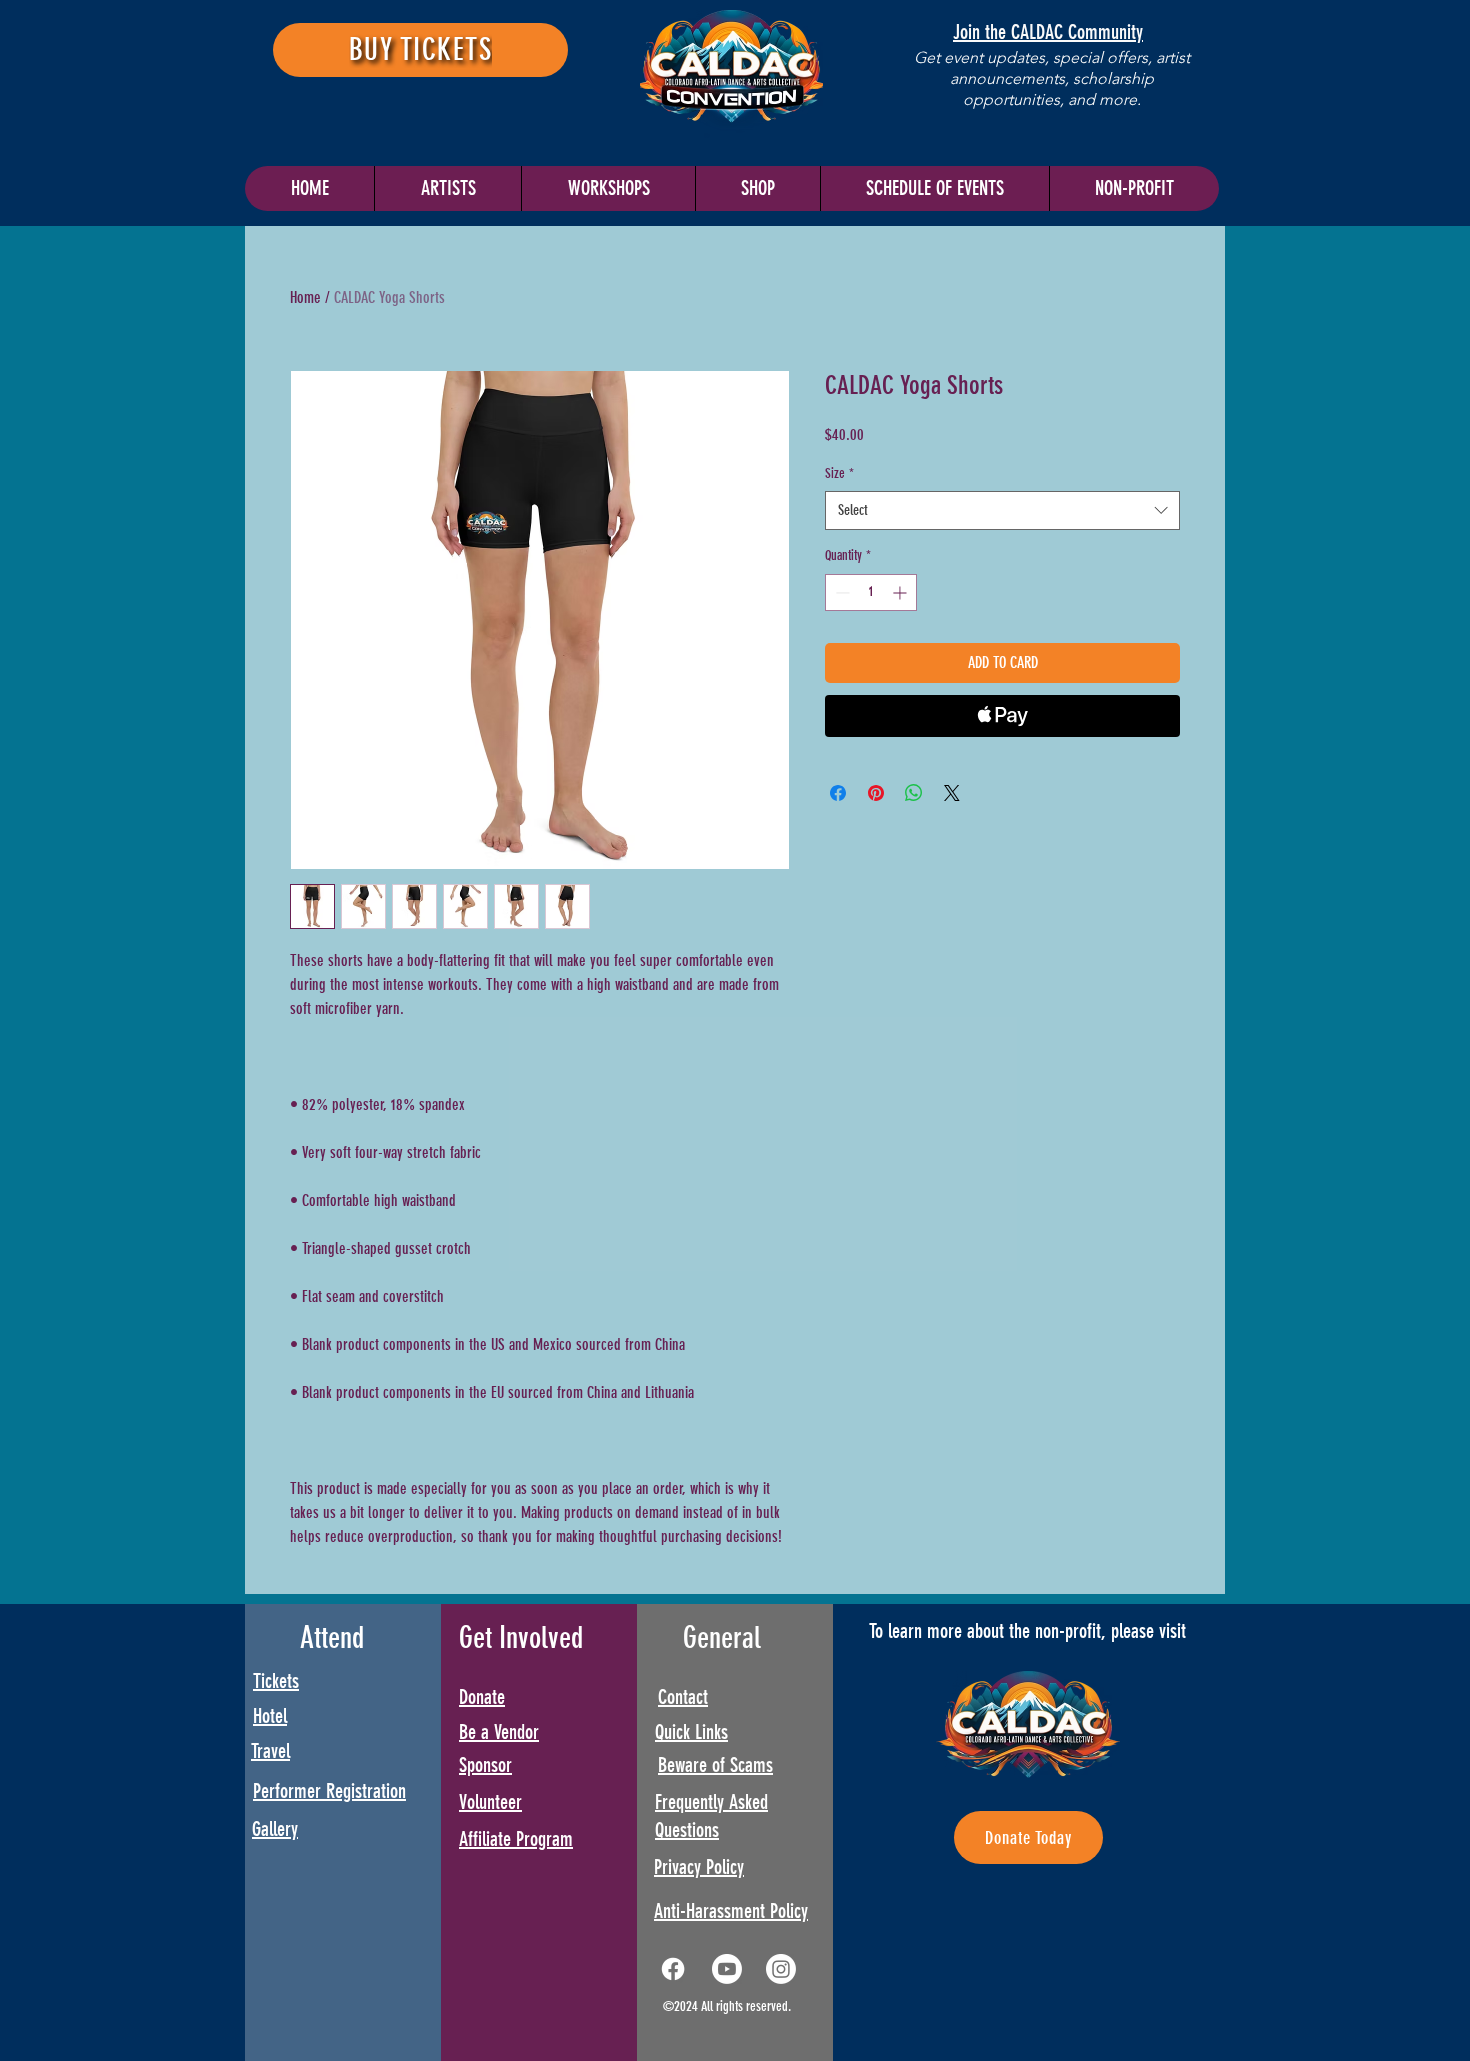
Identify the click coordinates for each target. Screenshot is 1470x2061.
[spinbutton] (871, 592)
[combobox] (1002, 510)
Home (305, 297)
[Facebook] (673, 1969)
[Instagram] (781, 1969)
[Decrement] (840, 592)
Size (839, 473)
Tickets (276, 1681)
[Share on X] (952, 793)
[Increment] (901, 592)
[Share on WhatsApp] (914, 793)
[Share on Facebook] (838, 793)
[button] (934, 188)
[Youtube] (727, 1969)
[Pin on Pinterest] (876, 793)
